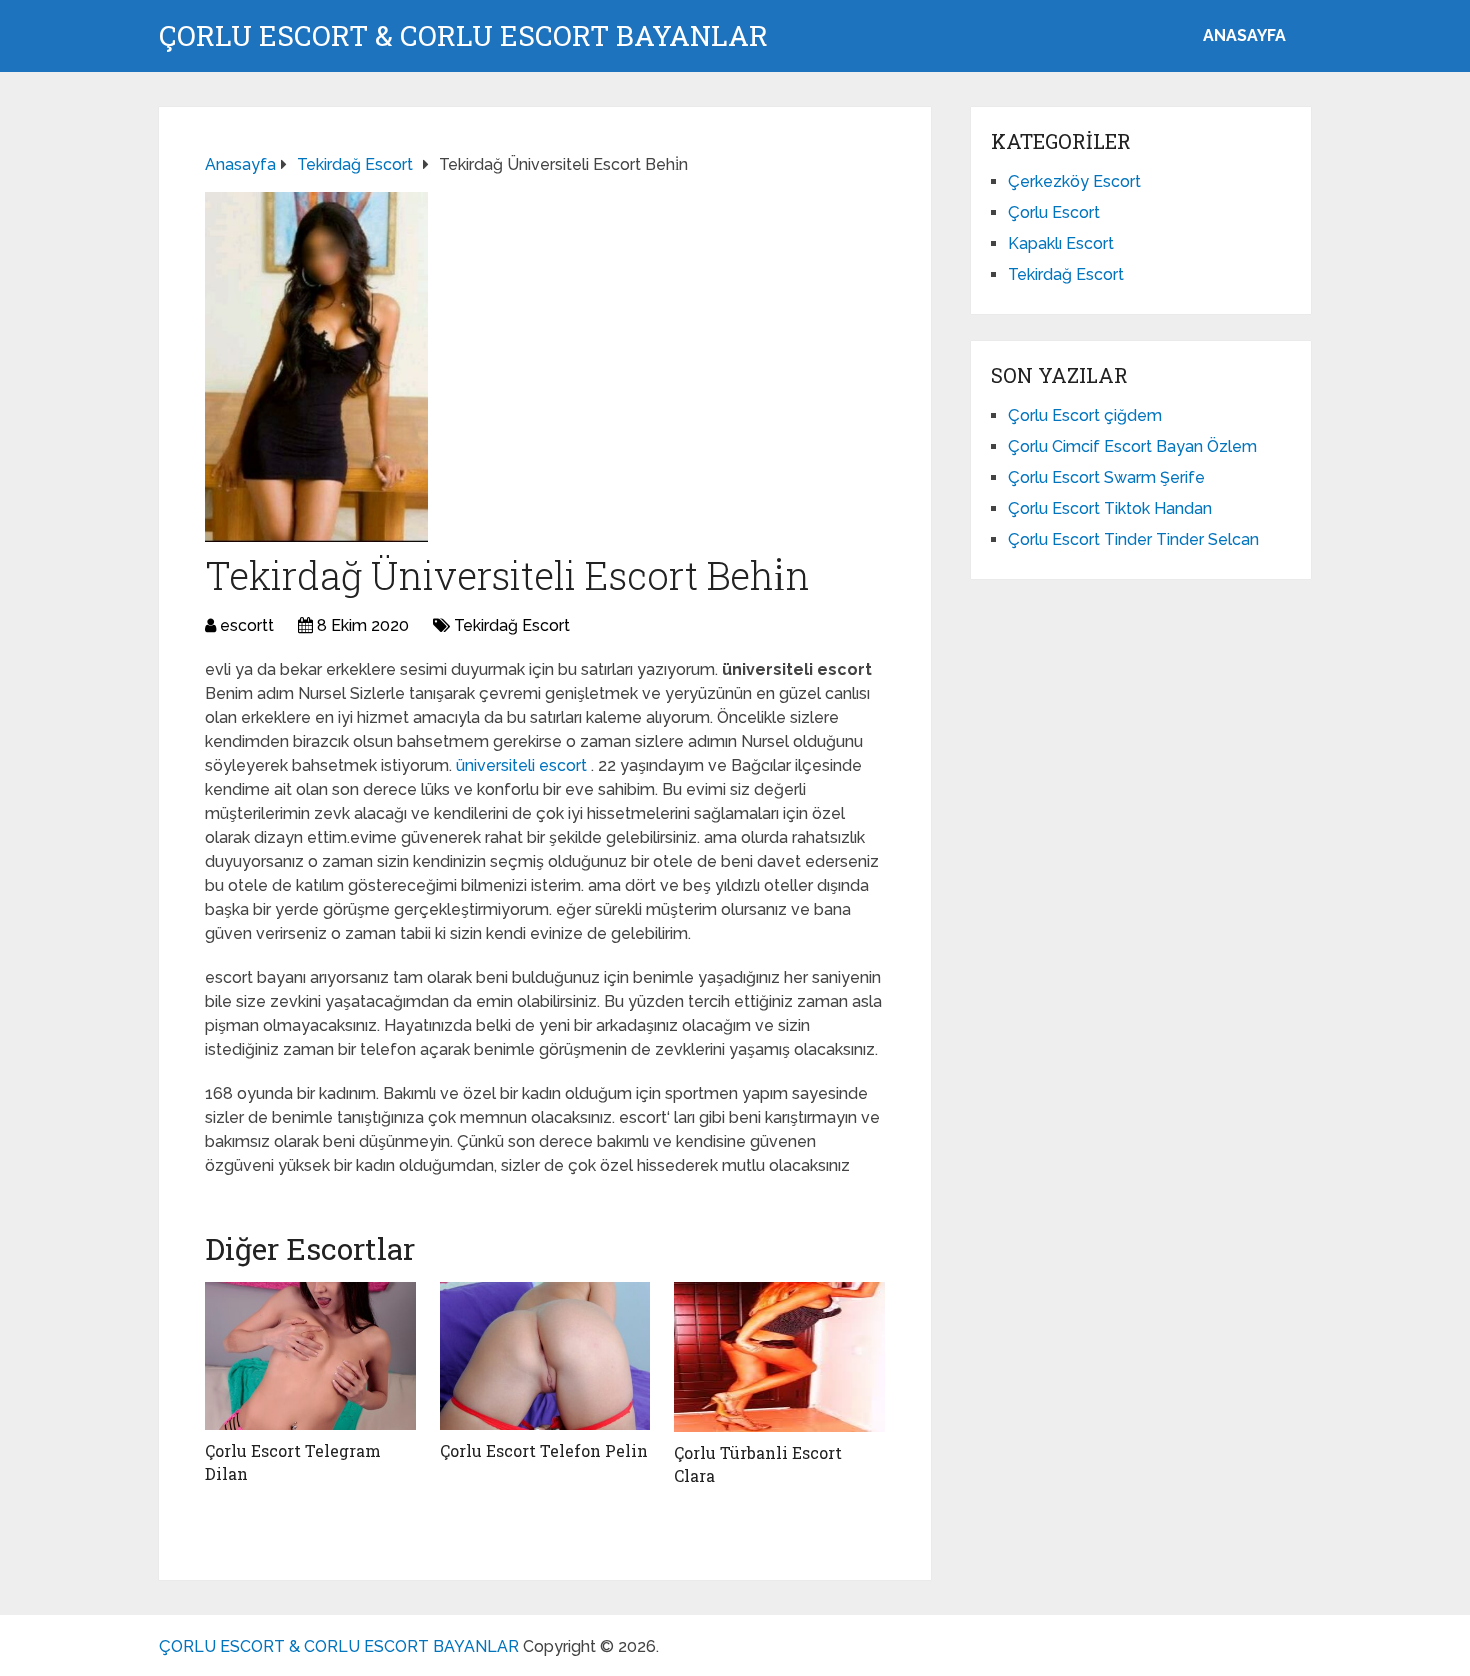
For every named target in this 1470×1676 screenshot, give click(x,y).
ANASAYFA (1244, 35)
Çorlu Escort (1054, 212)
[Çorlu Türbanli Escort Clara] (779, 1357)
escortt (247, 625)
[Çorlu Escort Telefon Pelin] (545, 1356)
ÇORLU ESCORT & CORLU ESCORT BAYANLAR (463, 36)
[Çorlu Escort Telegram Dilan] (310, 1356)
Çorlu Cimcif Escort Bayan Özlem (1132, 446)
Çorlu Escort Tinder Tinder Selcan (1133, 539)
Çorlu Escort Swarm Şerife (1106, 477)
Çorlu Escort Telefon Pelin (544, 1450)
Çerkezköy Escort (1074, 181)
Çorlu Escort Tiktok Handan (1110, 508)
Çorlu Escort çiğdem (1085, 415)
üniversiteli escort (523, 765)
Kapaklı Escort (1061, 243)
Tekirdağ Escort (512, 625)
